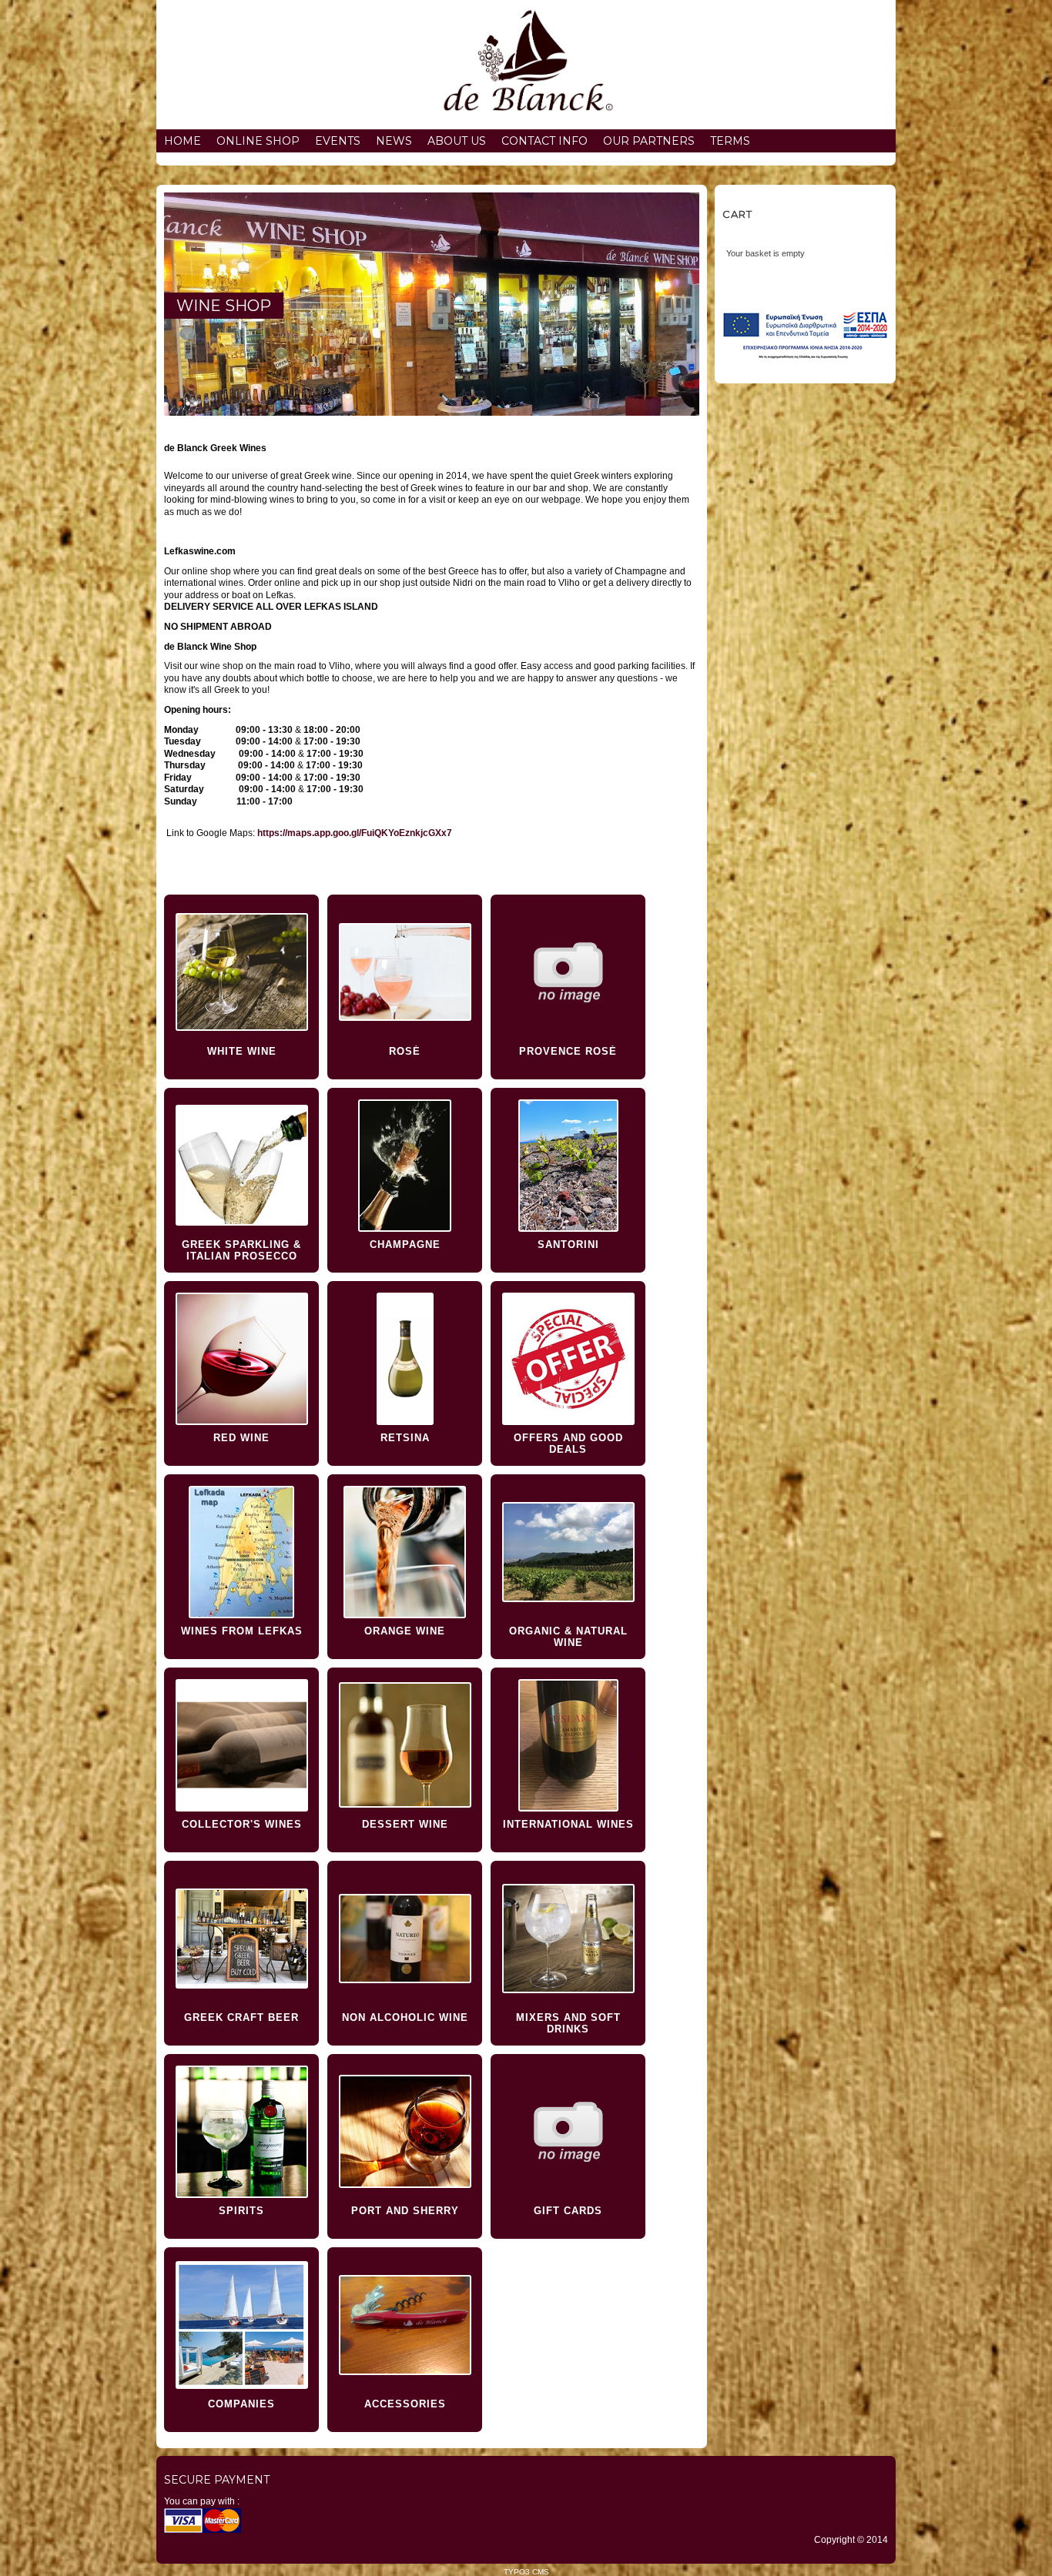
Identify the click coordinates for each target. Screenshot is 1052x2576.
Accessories (405, 2404)
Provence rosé (568, 1051)
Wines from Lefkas (242, 1631)
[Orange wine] (405, 1552)
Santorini (568, 1245)
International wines (568, 1824)
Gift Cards (568, 2211)
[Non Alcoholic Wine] (405, 1938)
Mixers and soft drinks (568, 2023)
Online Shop (258, 141)
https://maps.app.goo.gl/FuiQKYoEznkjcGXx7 (355, 833)
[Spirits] (241, 2131)
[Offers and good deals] (568, 1358)
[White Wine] (241, 972)
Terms (730, 141)
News (394, 141)
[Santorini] (568, 1165)
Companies (241, 2404)
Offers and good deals (568, 1444)
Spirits (241, 2211)
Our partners (649, 141)
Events (338, 141)
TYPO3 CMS (526, 2572)
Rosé (405, 1051)
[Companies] (241, 2325)
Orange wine (405, 1631)
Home (183, 141)
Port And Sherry (405, 2211)
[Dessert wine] (405, 1745)
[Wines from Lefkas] (241, 1552)
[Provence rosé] (568, 972)
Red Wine (241, 1438)
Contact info (544, 141)
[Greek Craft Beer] (241, 1938)
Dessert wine (405, 1824)
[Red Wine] (241, 1358)
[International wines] (568, 1745)
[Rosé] (405, 972)
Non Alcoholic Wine (405, 2017)
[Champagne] (405, 1165)
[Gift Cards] (568, 2131)
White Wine (242, 1051)
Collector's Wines (242, 1824)
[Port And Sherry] (405, 2131)
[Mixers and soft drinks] (568, 1938)
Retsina (405, 1438)
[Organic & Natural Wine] (568, 1552)
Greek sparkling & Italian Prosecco (241, 1250)
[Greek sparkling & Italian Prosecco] (241, 1165)
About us (457, 141)
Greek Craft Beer (241, 2017)
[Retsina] (405, 1358)
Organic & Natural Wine (568, 1637)
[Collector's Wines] (241, 1745)
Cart (737, 214)
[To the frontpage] (526, 65)
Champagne (405, 1245)
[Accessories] (405, 2325)
